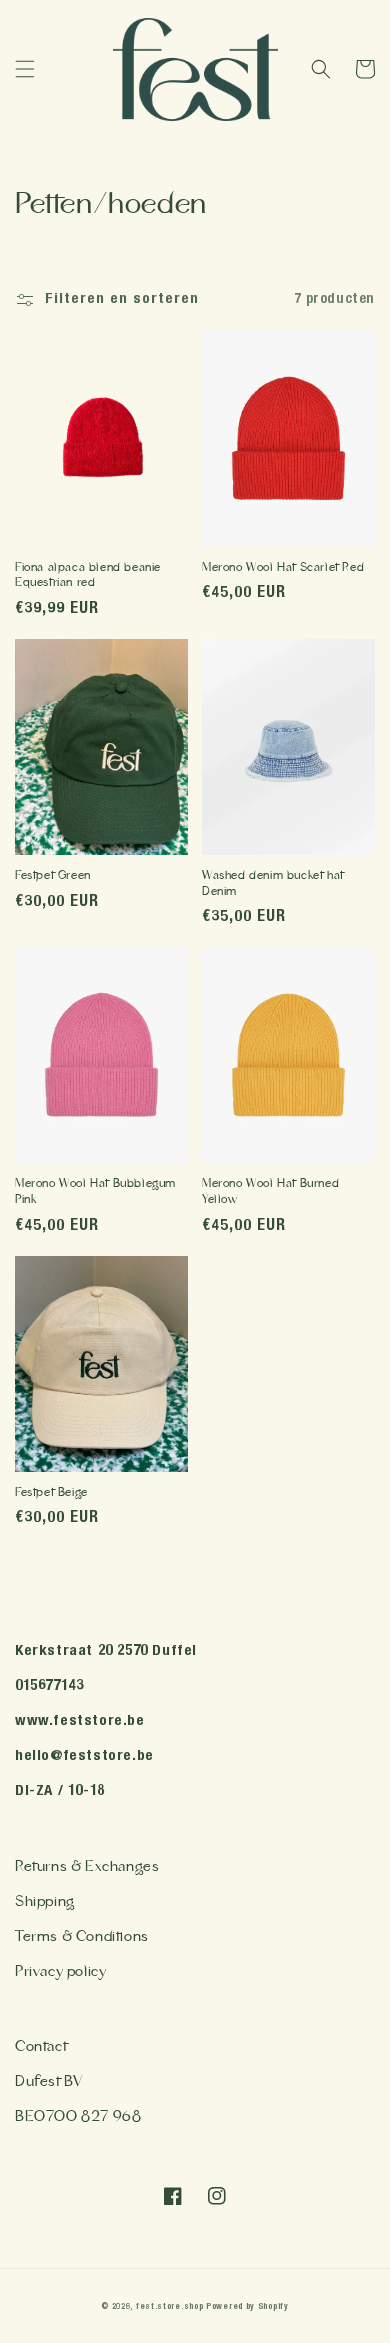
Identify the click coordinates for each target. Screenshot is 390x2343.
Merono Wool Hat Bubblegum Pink (95, 1191)
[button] (25, 69)
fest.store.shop (170, 2307)
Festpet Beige (51, 1492)
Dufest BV (48, 2081)
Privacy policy (60, 1971)
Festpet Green (53, 875)
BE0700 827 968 (78, 2116)
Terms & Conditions (82, 1936)
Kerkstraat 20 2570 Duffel (106, 1651)
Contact (41, 2046)
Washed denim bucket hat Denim (273, 883)
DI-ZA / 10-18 (60, 1791)
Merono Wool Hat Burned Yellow (270, 1191)
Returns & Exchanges (87, 1866)
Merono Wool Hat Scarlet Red (283, 567)
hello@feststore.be (84, 1756)
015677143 (49, 1686)
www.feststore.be (80, 1721)
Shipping (45, 1901)
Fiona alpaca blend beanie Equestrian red (88, 575)
